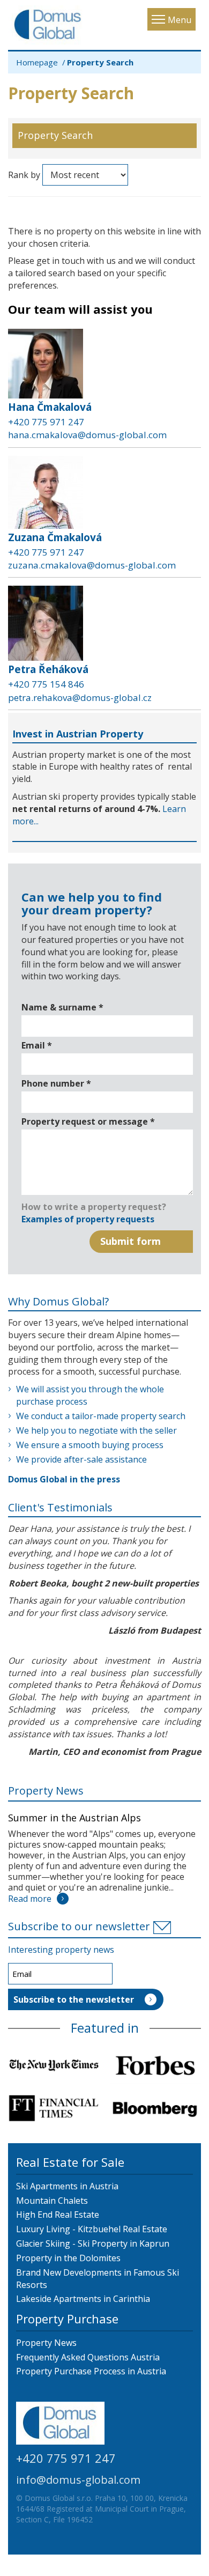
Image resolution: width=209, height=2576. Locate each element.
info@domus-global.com (78, 2480)
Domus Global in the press (64, 1479)
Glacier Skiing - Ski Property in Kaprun (93, 2243)
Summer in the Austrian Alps (74, 1818)
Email (37, 1045)
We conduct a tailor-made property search (101, 1416)
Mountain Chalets (52, 2201)
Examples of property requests (88, 1219)
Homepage (37, 62)
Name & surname (62, 1007)
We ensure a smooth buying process (90, 1445)
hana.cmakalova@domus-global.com (87, 435)
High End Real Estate (58, 2215)
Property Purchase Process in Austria (91, 2371)
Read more (30, 1899)
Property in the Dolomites (68, 2258)
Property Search (55, 135)
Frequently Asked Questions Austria (88, 2357)
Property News (46, 1791)
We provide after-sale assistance (81, 1459)
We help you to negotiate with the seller (96, 1430)
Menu (180, 20)
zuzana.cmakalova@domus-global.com (92, 565)
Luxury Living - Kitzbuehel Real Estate (92, 2229)
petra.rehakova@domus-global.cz (80, 697)
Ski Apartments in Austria (67, 2186)
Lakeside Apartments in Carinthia (83, 2299)
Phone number (56, 1083)
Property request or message (88, 1121)
